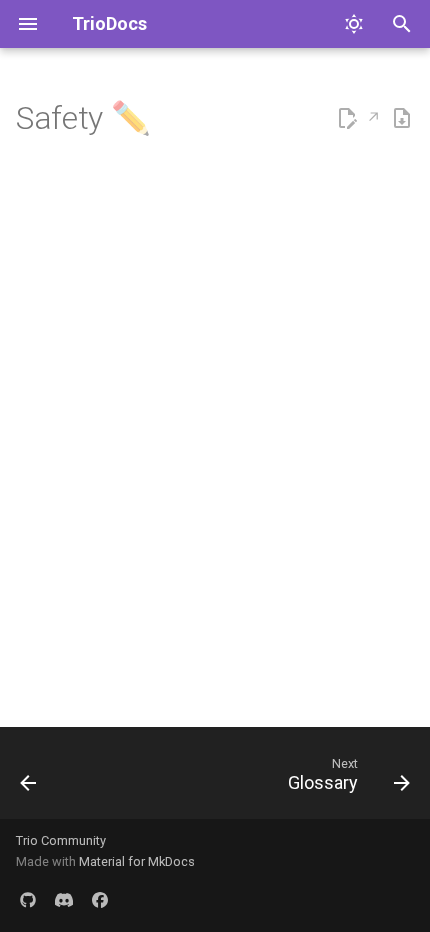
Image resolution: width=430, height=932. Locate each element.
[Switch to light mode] (354, 24)
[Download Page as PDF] (402, 119)
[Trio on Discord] (64, 900)
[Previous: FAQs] (29, 779)
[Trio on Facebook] (100, 900)
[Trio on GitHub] (28, 900)
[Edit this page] (358, 119)
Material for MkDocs (137, 861)
